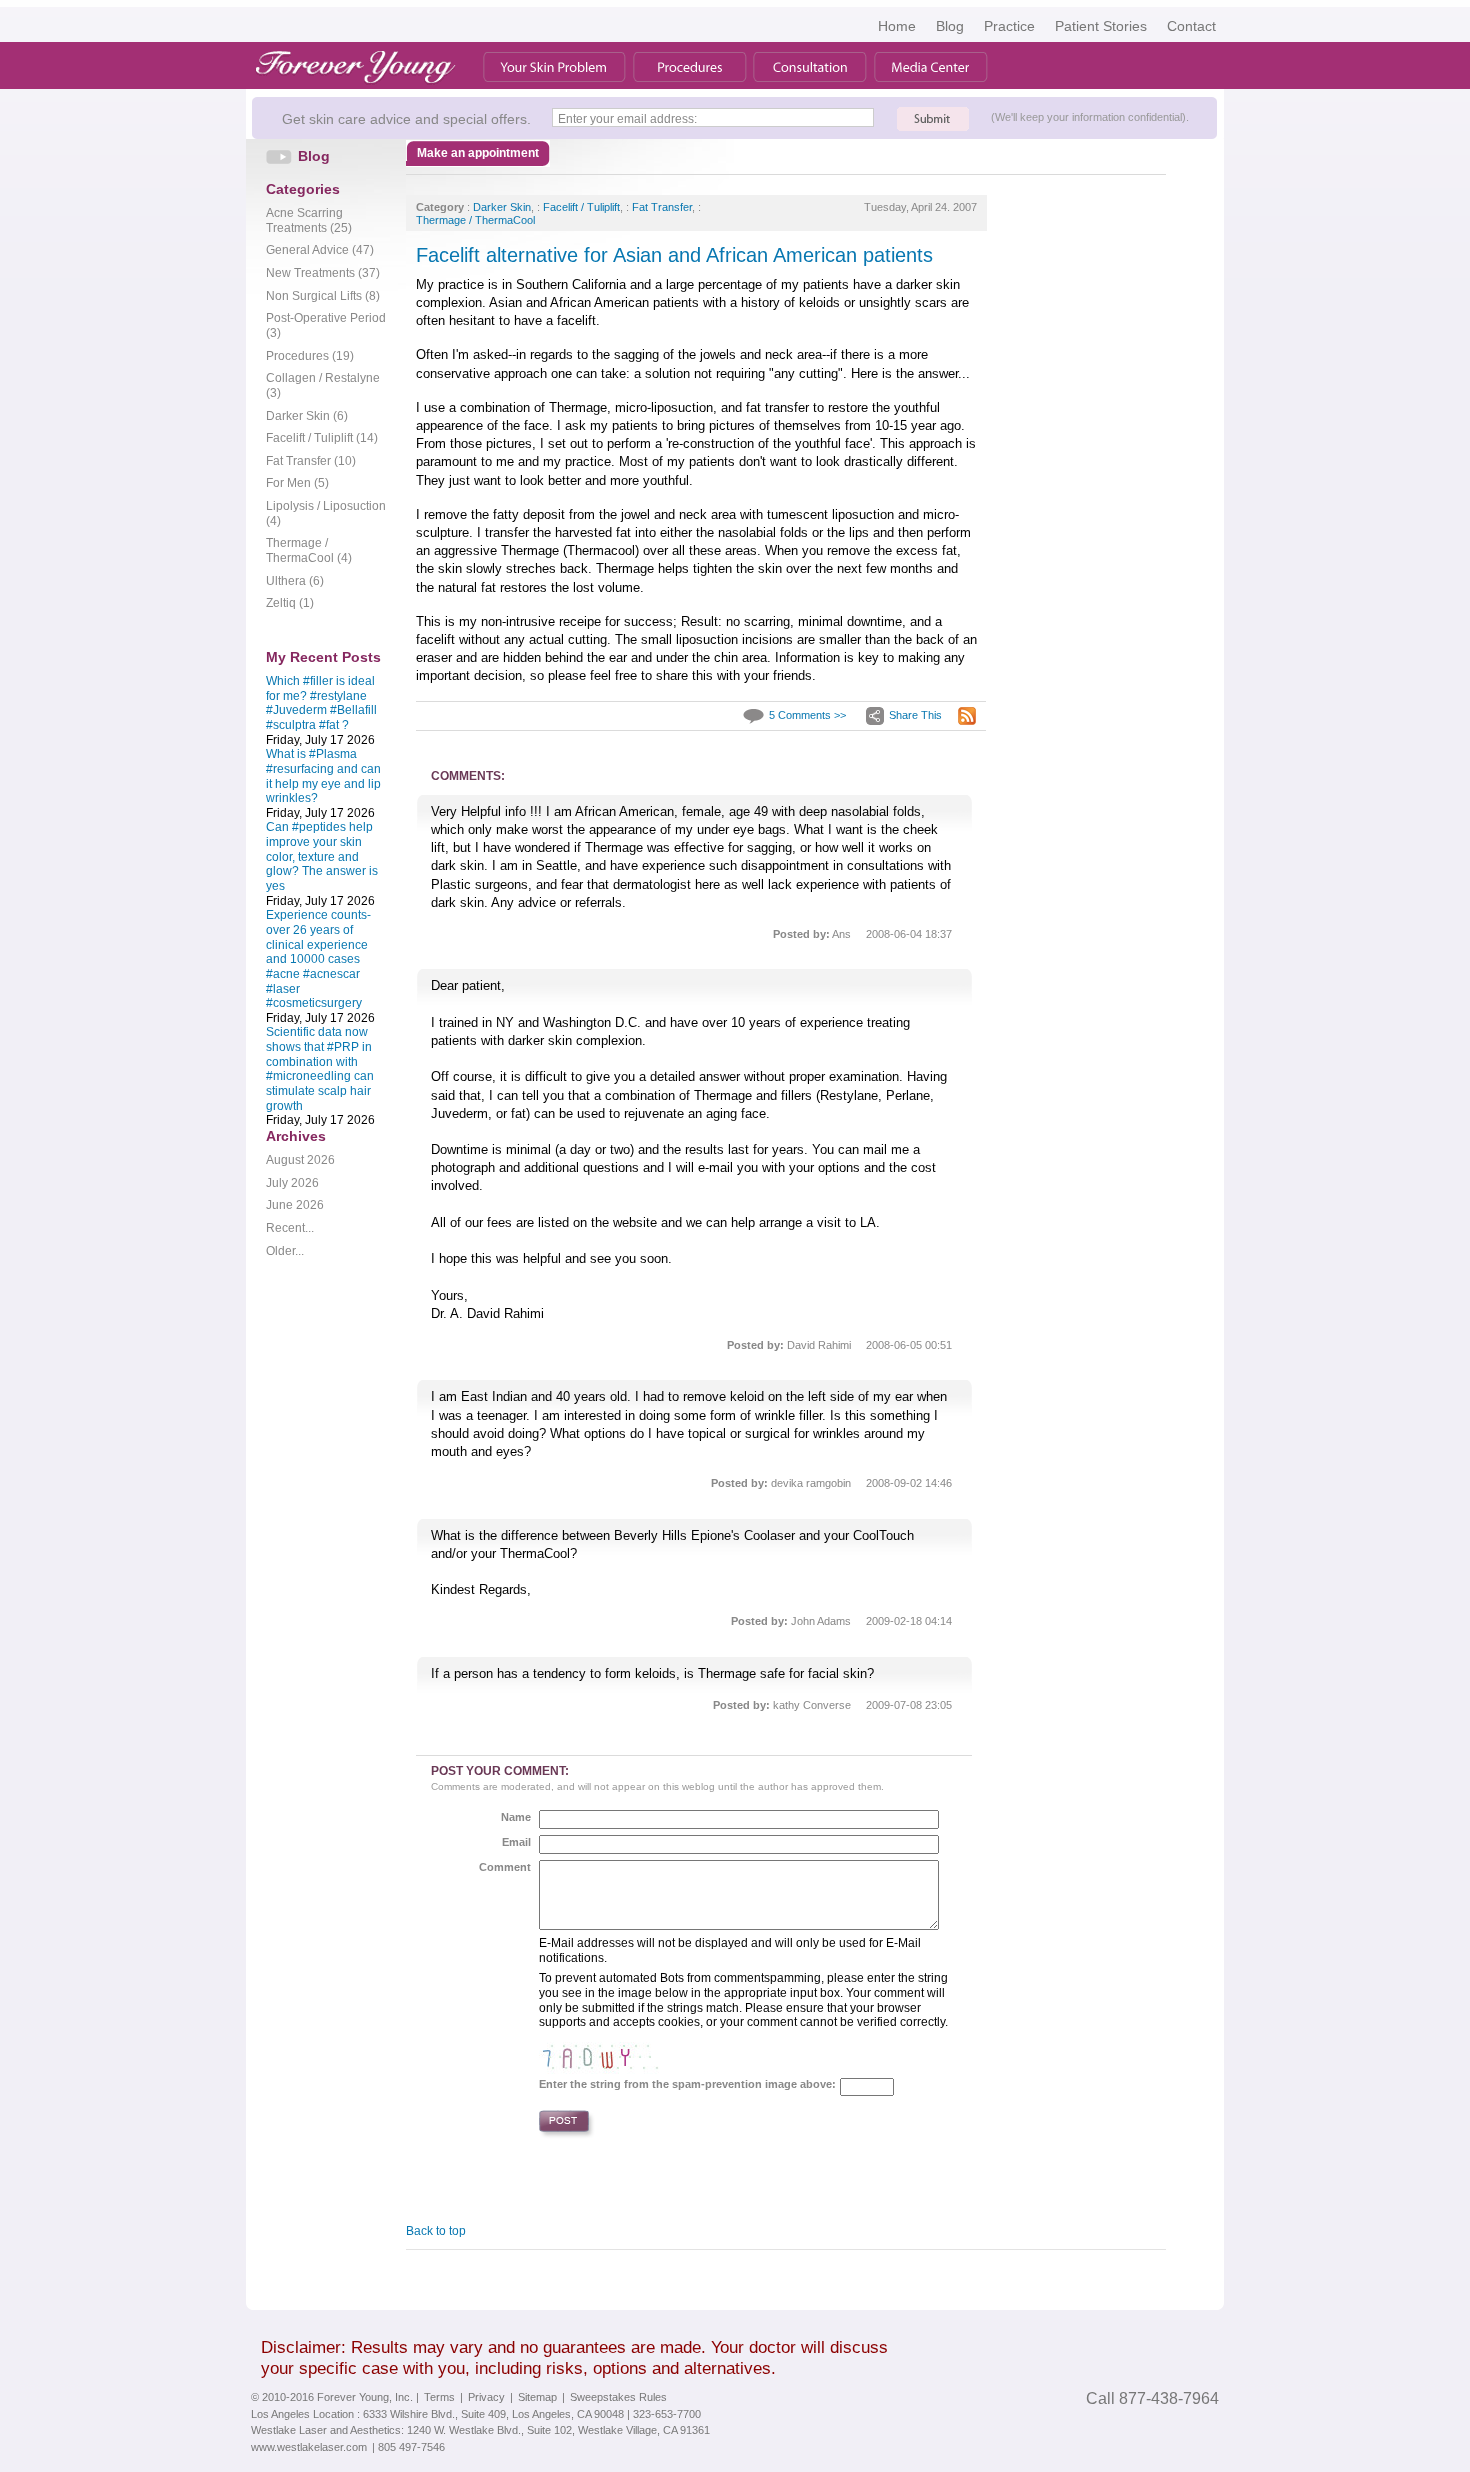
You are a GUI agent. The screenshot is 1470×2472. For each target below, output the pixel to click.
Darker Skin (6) (307, 416)
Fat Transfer (662, 207)
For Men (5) (297, 483)
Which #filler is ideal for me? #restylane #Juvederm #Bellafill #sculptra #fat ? (321, 703)
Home (897, 26)
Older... (285, 1251)
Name (516, 1817)
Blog (950, 26)
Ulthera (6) (295, 581)
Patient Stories (1101, 26)
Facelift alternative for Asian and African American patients (674, 255)
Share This (915, 715)
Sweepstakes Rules (618, 2397)
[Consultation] (810, 67)
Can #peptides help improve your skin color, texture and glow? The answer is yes (322, 856)
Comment (505, 1867)
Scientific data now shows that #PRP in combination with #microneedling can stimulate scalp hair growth (320, 1068)
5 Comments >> (807, 715)
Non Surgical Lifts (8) (323, 296)
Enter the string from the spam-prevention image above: (687, 2084)
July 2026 (292, 1183)
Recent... (290, 1228)
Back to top (436, 2231)
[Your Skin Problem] (554, 67)
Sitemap (537, 2397)
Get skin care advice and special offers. (406, 119)
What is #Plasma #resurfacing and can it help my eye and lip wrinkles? (323, 776)
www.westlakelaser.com (309, 2447)
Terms (439, 2397)
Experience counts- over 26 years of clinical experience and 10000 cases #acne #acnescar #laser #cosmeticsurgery (318, 959)
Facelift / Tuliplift (581, 207)
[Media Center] (931, 67)
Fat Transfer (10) (311, 461)
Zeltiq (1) (290, 603)
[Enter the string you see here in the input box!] (599, 2054)
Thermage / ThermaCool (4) (309, 550)
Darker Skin (502, 207)
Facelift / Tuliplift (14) (322, 438)
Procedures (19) (310, 356)
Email (516, 1842)
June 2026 (295, 1205)
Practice (1009, 26)
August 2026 (300, 1160)
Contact (1191, 26)
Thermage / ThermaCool (475, 220)
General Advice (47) (320, 250)
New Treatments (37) (323, 273)
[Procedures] (690, 67)
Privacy (486, 2397)
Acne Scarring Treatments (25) (309, 220)
